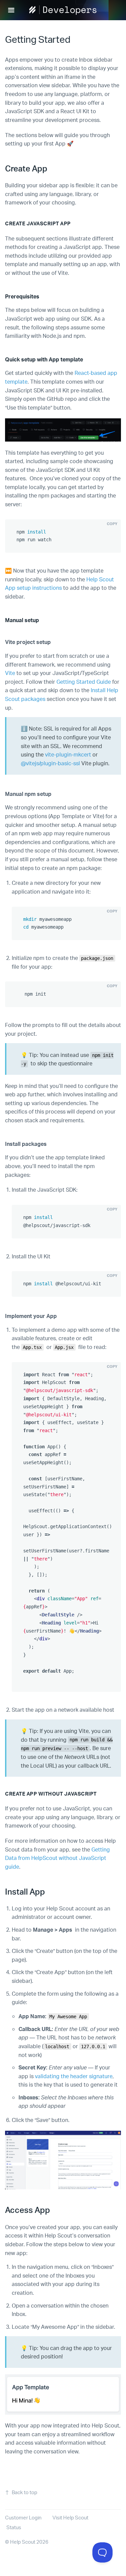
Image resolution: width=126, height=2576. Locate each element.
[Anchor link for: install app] (49, 1891)
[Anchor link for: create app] (51, 168)
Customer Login (23, 2518)
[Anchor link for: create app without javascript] (99, 1793)
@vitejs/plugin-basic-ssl (50, 763)
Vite (10, 673)
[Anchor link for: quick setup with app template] (86, 359)
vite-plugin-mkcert (68, 754)
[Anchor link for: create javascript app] (73, 223)
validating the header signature (74, 2076)
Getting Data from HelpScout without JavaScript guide (57, 1858)
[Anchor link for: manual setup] (42, 620)
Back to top (25, 2492)
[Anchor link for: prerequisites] (43, 296)
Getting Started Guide (84, 682)
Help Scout (23, 2542)
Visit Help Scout (70, 2518)
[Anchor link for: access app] (54, 2209)
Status (14, 2527)
